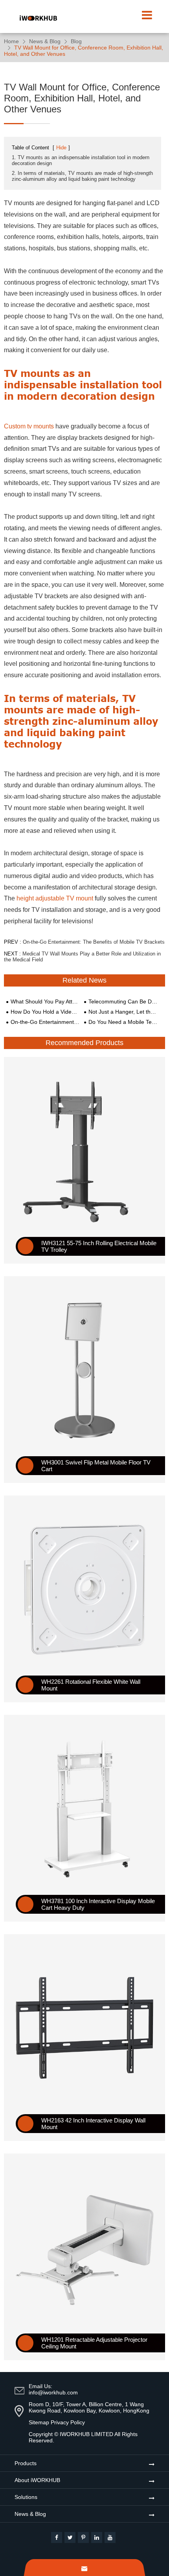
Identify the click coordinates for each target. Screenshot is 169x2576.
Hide (61, 148)
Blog (76, 41)
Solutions (26, 2497)
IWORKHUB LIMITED (86, 2434)
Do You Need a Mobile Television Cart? (123, 1022)
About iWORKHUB (37, 2480)
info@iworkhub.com (53, 2392)
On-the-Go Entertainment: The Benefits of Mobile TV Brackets (94, 942)
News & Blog (45, 41)
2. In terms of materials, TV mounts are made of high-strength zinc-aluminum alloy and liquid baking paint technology (82, 176)
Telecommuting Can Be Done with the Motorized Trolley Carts (123, 1001)
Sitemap (39, 2422)
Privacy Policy (68, 2422)
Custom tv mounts (29, 426)
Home (11, 41)
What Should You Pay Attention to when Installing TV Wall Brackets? (45, 1001)
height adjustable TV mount (55, 898)
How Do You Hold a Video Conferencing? (45, 1012)
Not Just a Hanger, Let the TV (123, 1012)
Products (26, 2463)
